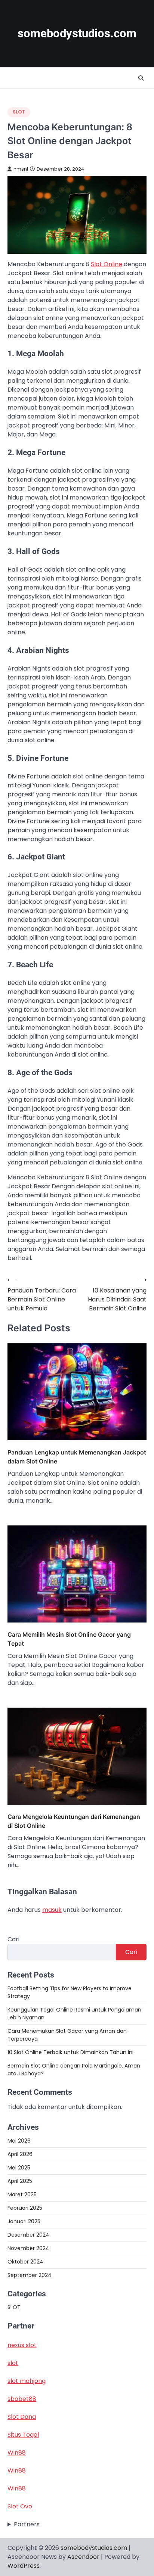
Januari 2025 (24, 2221)
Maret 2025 (22, 2194)
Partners (27, 2524)
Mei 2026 (19, 2141)
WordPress (24, 2566)
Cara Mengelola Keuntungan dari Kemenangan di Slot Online (74, 1821)
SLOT (19, 112)
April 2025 (20, 2181)
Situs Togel (23, 2435)
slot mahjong (27, 2381)
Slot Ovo (20, 2506)
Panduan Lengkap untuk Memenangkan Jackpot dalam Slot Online (77, 1457)
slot (13, 2363)
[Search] (141, 78)
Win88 (17, 2453)
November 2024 (28, 2248)
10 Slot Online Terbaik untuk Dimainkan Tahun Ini (70, 2052)
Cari (13, 1939)
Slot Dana (22, 2417)
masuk (52, 1910)
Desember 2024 (28, 2235)
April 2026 (20, 2154)
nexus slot (22, 2345)
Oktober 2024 (25, 2262)
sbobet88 (22, 2399)
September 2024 (30, 2275)
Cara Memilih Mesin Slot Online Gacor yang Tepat (69, 1639)
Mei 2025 (19, 2168)
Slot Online (107, 264)
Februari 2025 (25, 2208)
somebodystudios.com (77, 33)
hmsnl (21, 169)
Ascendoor (83, 2557)
